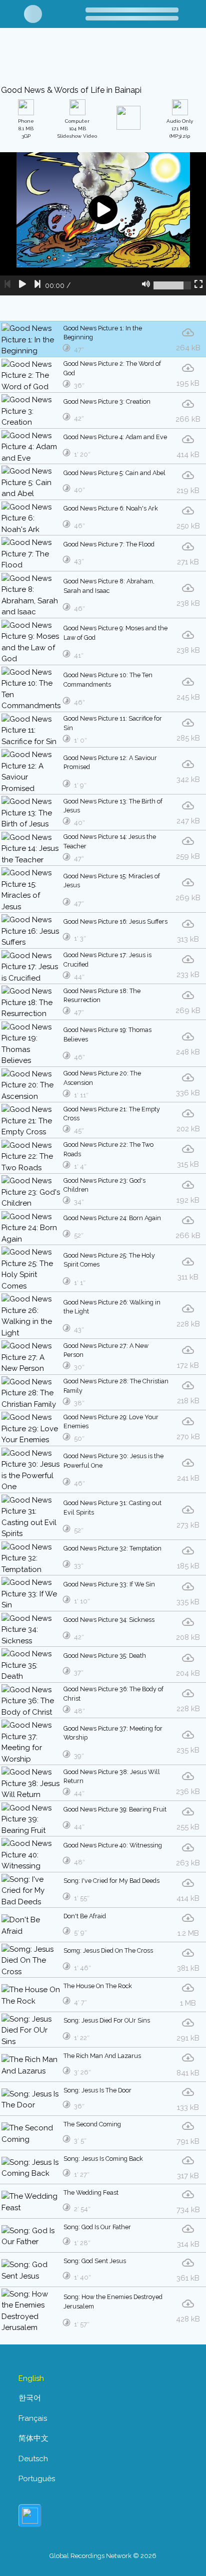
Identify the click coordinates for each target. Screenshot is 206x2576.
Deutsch (33, 2459)
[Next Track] (37, 285)
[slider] (172, 285)
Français (33, 2418)
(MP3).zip (180, 129)
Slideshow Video (77, 129)
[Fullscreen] (198, 285)
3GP (26, 129)
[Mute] (146, 285)
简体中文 (33, 2438)
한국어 (30, 2398)
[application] (103, 224)
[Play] (22, 285)
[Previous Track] (7, 285)
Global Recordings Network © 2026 (103, 2556)
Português (37, 2479)
